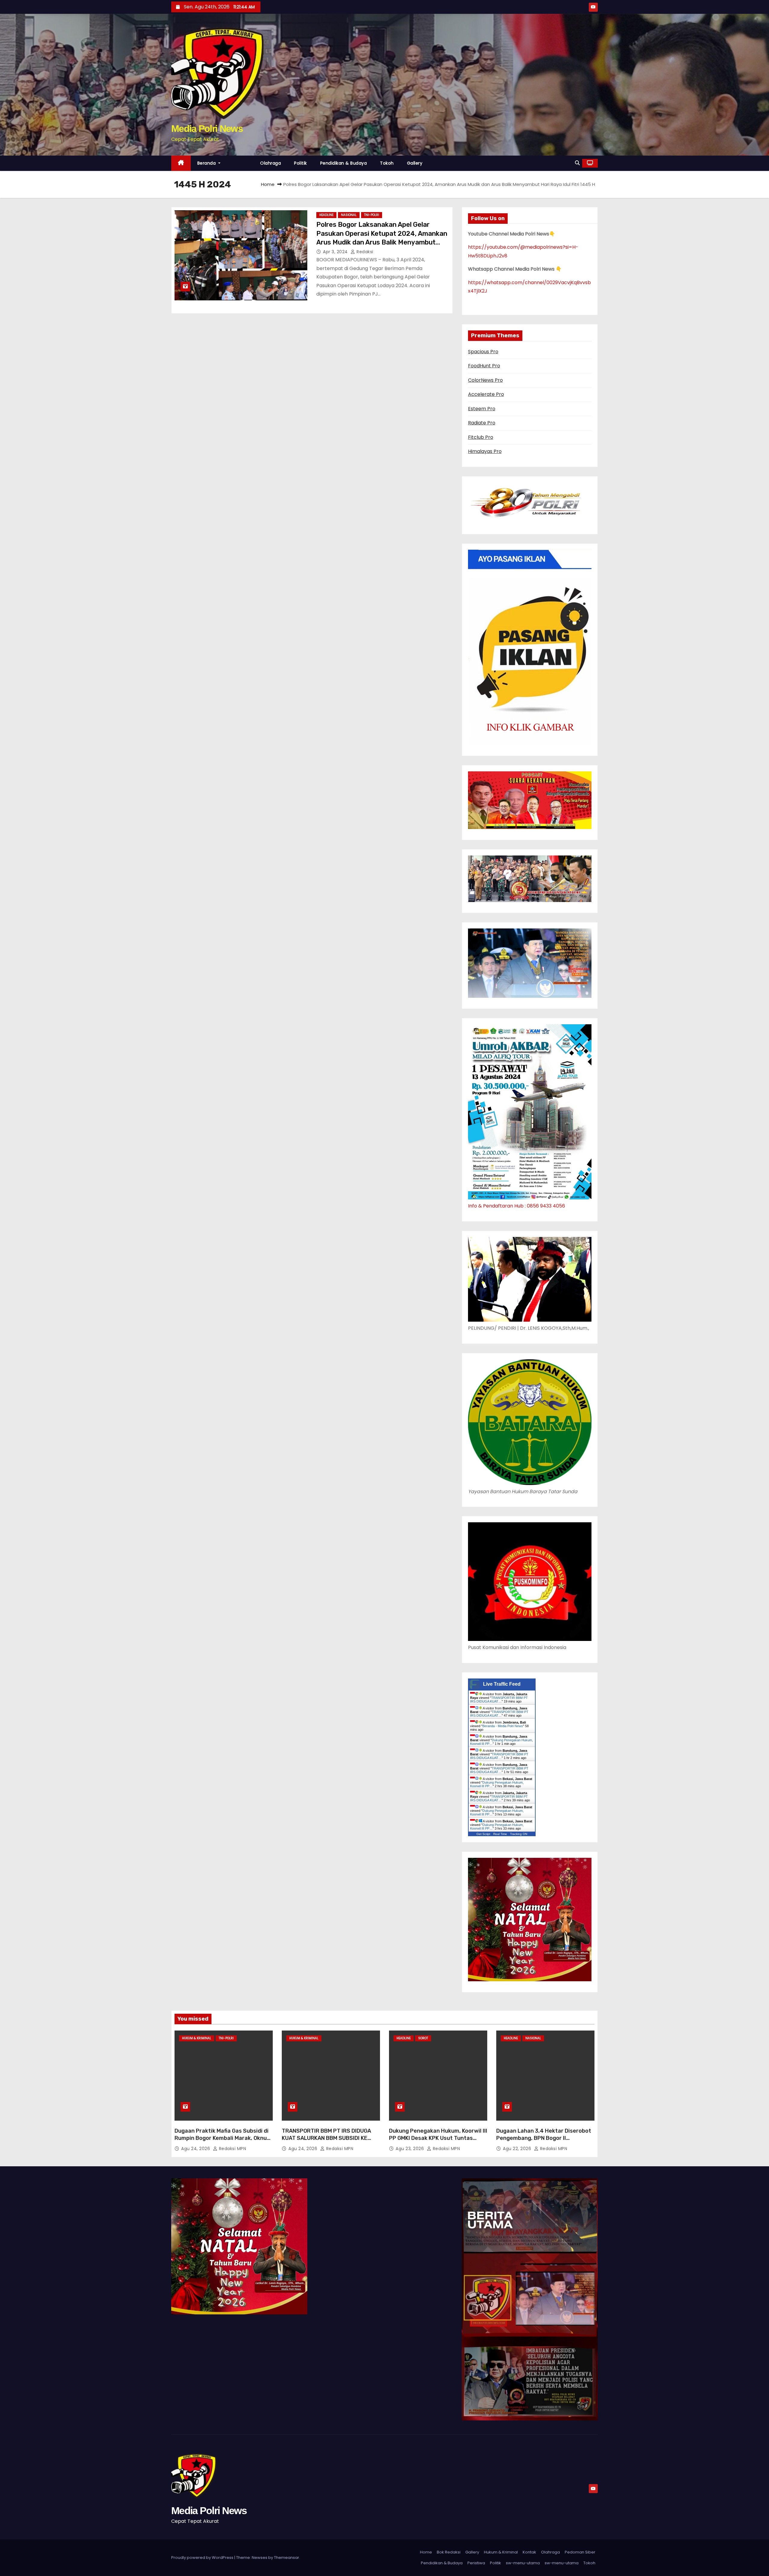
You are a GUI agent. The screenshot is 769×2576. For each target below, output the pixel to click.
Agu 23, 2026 (410, 2149)
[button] (577, 163)
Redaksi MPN (232, 2149)
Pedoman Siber (580, 2552)
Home (268, 184)
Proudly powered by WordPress (203, 2558)
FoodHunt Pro (484, 366)
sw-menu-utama (523, 2563)
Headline (326, 215)
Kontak (529, 2552)
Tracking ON (519, 1834)
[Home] (181, 163)
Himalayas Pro (485, 451)
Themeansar (287, 2558)
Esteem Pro (482, 409)
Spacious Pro (483, 352)
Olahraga (271, 163)
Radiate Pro (482, 423)
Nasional (349, 215)
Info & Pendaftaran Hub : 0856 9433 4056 (517, 1206)
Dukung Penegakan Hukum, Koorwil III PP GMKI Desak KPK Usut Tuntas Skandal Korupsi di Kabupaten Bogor (438, 2138)
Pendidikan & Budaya (344, 163)
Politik (301, 163)
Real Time (500, 1834)
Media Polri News (207, 129)
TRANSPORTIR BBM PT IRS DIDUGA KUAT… (499, 1700)
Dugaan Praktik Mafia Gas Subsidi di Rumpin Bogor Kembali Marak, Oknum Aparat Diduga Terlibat (223, 2138)
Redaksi (364, 252)
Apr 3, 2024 (336, 252)
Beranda (207, 163)
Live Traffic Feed (502, 1684)
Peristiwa (476, 2563)
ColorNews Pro (485, 380)
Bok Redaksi (449, 2552)
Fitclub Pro (481, 437)
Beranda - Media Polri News (503, 1726)
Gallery (415, 163)
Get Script (483, 1834)
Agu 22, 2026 (518, 2149)
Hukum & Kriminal (197, 2038)
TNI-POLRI (372, 215)
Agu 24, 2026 (196, 2149)
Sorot (423, 2038)
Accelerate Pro (486, 394)
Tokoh (387, 163)
